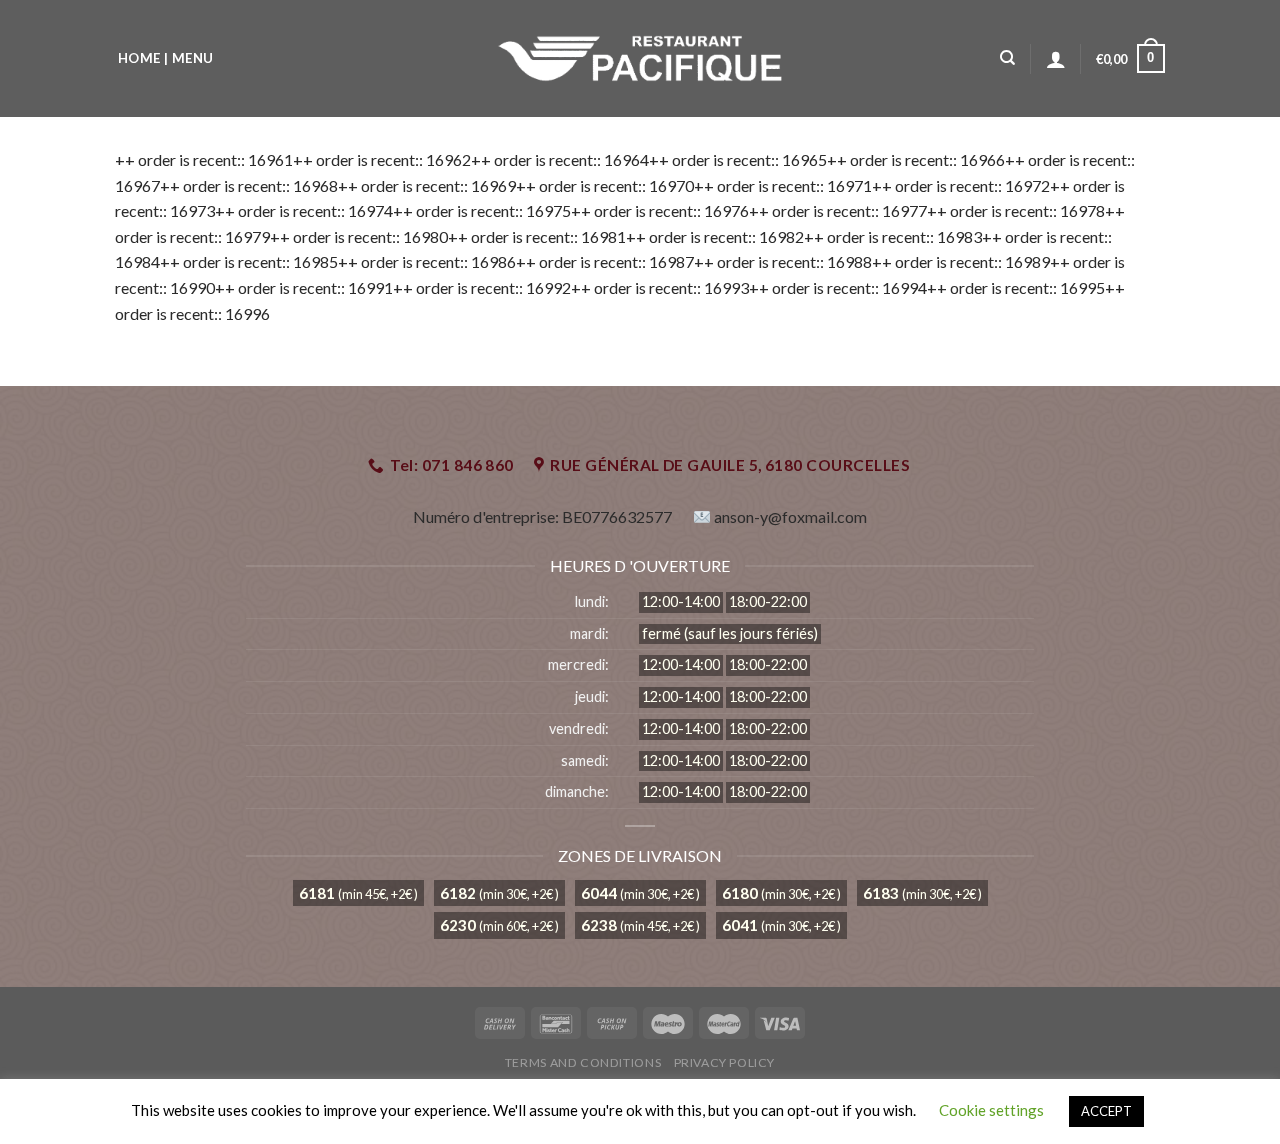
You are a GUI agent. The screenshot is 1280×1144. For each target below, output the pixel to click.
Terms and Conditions (583, 1062)
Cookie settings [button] (991, 1110)
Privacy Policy (725, 1062)
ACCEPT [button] (1106, 1111)
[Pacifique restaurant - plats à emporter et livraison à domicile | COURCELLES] (640, 58)
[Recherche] (1007, 58)
